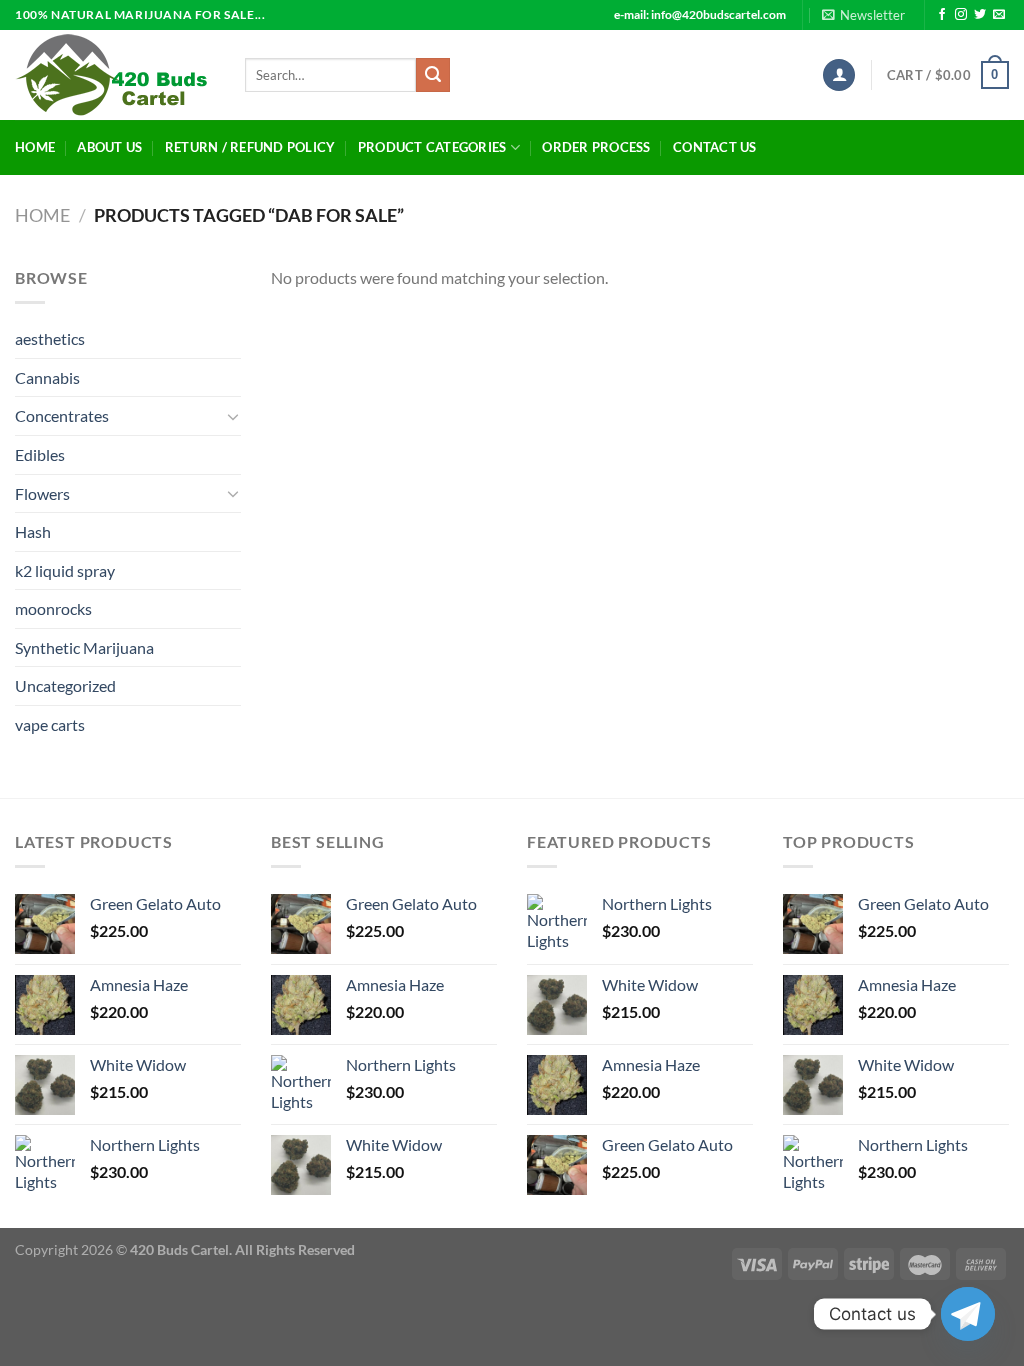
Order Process (596, 147)
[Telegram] (968, 1314)
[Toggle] (233, 416)
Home (35, 147)
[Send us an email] (999, 15)
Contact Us (715, 147)
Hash (33, 531)
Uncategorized (65, 685)
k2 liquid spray (65, 570)
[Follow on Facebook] (942, 15)
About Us (109, 147)
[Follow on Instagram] (961, 15)
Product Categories (432, 147)
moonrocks (53, 608)
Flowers (42, 493)
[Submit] (433, 75)
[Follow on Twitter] (980, 15)
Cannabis (47, 377)
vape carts (50, 724)
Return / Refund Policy (250, 147)
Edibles (40, 454)
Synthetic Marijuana (84, 647)
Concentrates (62, 415)
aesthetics (50, 338)
